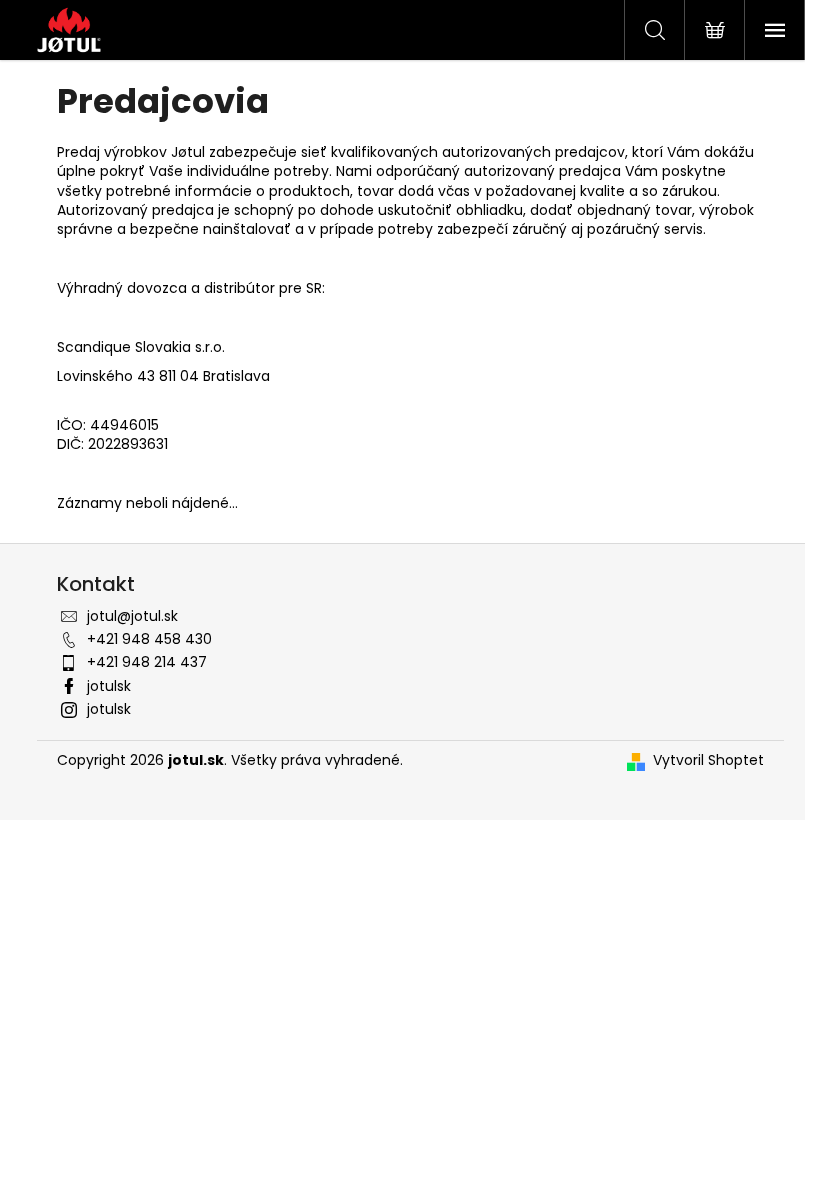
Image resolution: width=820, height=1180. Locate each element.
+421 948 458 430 (149, 639)
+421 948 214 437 (147, 662)
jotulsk (109, 686)
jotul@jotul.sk (132, 616)
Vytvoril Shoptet (708, 760)
